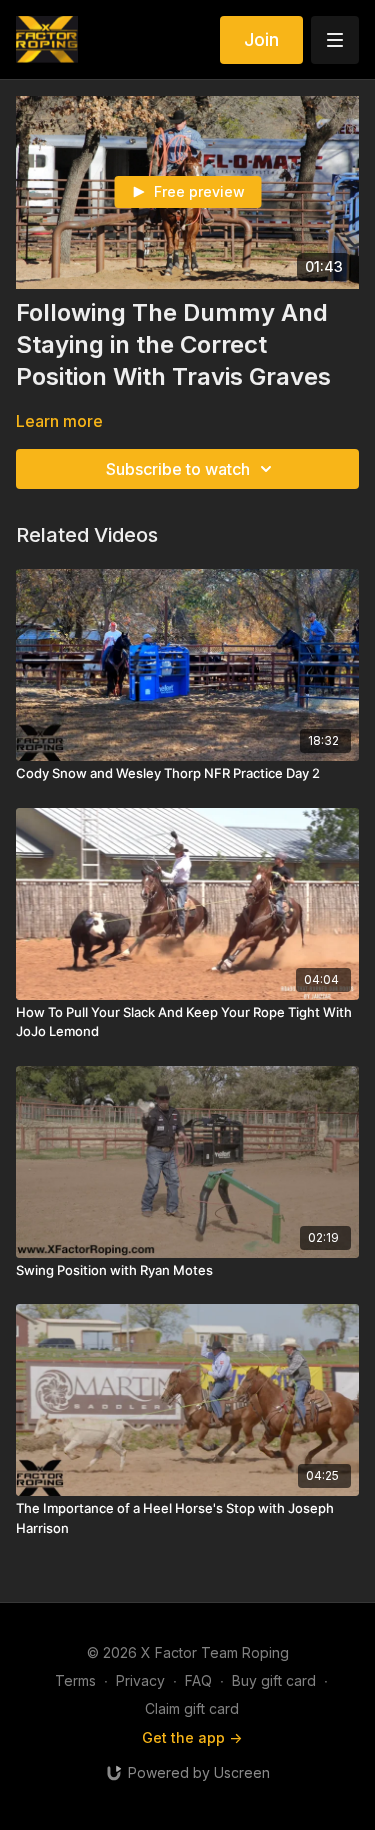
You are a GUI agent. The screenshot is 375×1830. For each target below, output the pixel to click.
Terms (75, 1680)
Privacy (140, 1680)
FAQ (198, 1680)
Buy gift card (274, 1680)
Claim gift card (192, 1708)
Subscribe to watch (178, 469)
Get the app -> (192, 1737)
